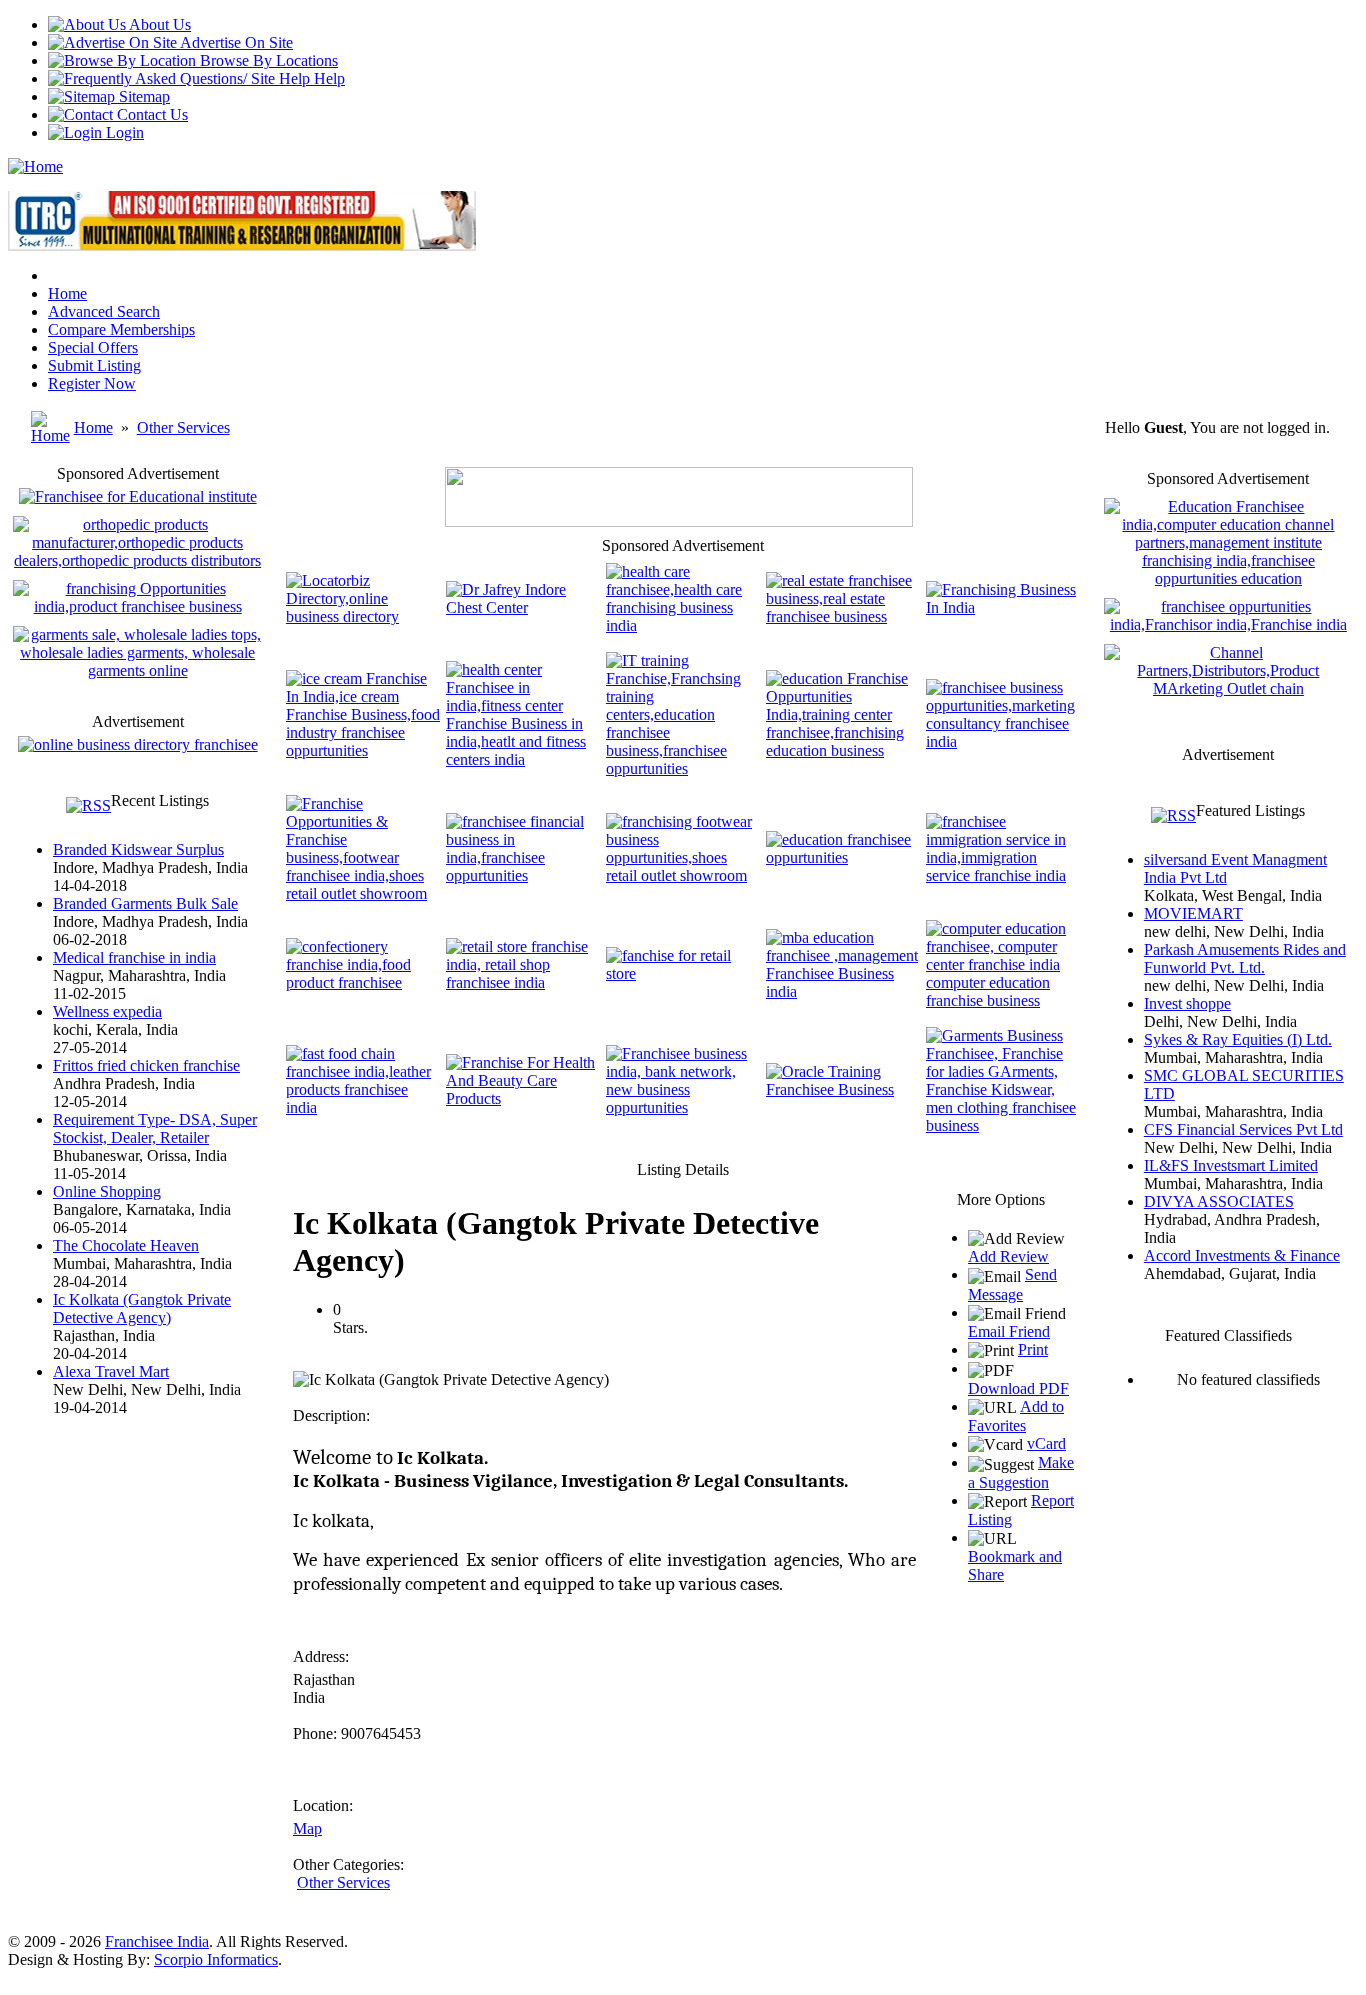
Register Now (92, 383)
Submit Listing (94, 365)
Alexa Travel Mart (111, 1371)
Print (1033, 1349)
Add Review (1008, 1256)
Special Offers (93, 347)
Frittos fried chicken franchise (146, 1065)
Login (123, 132)
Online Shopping (107, 1191)
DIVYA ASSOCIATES (1219, 1201)
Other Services (183, 427)
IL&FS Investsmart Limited (1231, 1165)
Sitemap (142, 96)
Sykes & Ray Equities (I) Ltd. (1238, 1039)
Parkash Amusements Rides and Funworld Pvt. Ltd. (1245, 958)
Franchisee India (157, 1941)
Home (67, 293)
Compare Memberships (121, 329)
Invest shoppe (1187, 1003)
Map (307, 1828)
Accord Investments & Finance (1242, 1255)
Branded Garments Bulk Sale (145, 903)
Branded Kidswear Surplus (138, 849)
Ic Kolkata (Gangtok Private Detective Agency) (142, 1308)
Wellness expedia (107, 1011)
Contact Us (150, 114)
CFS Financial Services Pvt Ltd (1243, 1129)
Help (327, 78)
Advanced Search (104, 311)
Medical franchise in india (134, 957)
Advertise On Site (235, 42)
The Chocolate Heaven (126, 1245)
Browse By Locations (267, 60)
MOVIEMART (1193, 913)
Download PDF (1018, 1388)
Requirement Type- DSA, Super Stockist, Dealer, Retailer (155, 1128)
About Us (158, 24)
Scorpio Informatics (216, 1959)
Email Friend (1009, 1331)
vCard (1046, 1443)
